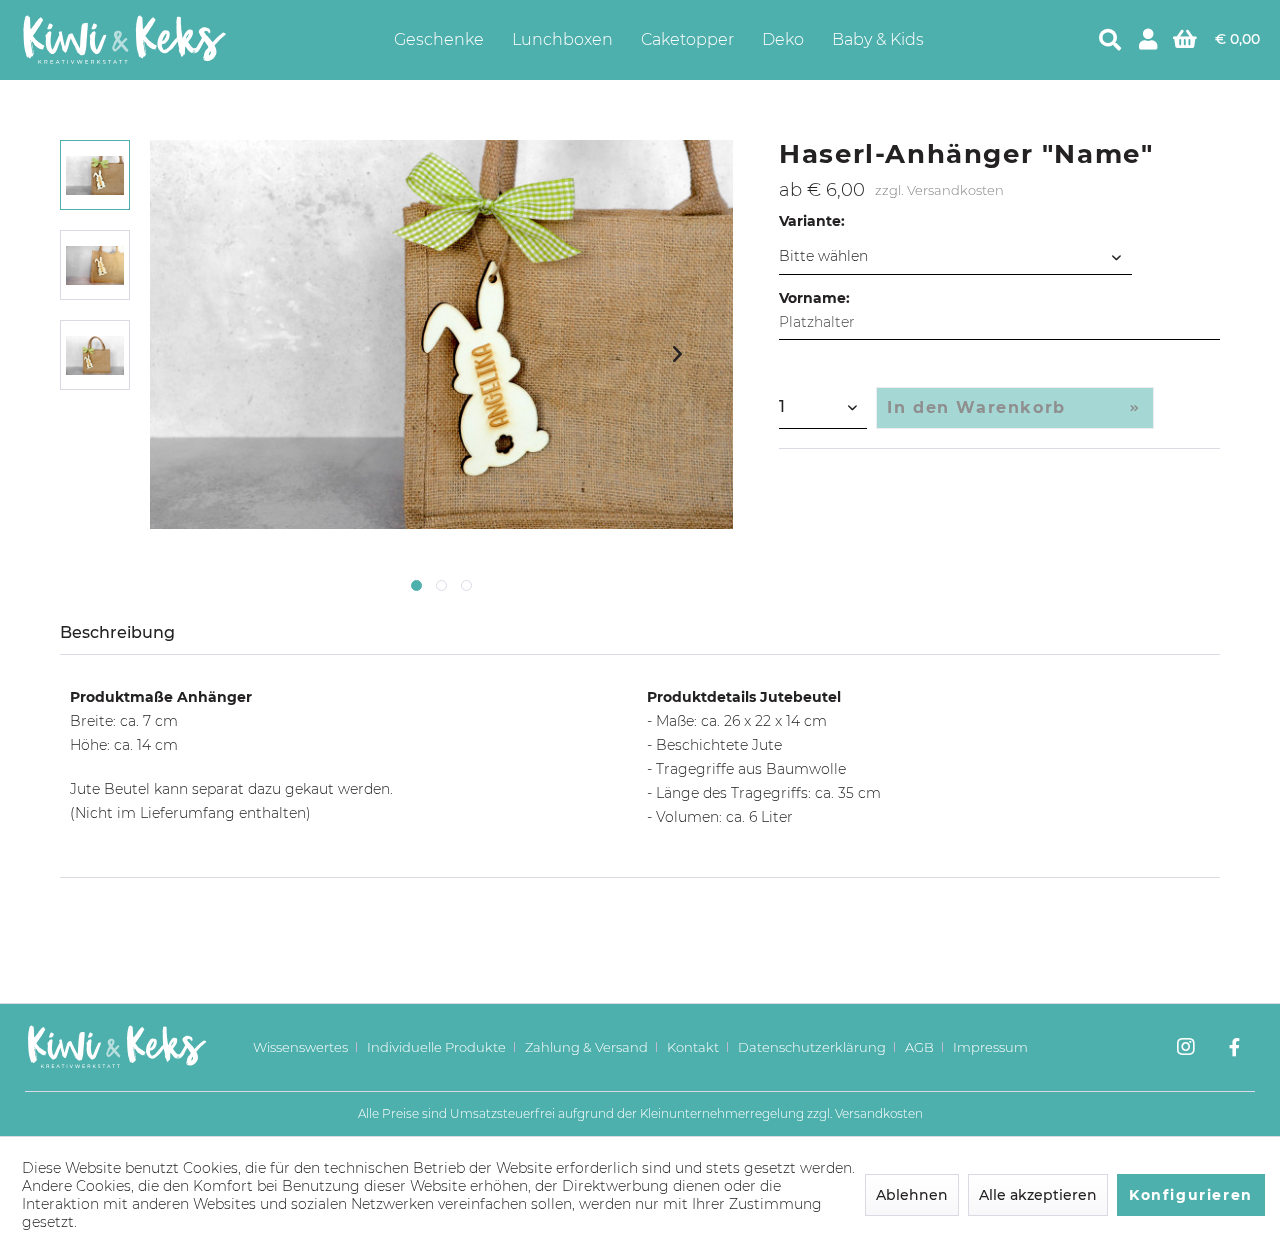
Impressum (990, 1047)
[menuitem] (439, 39)
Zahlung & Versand (586, 1047)
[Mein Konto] (1148, 40)
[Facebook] (1234, 1049)
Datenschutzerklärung (812, 1047)
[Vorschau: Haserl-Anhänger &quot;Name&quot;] (95, 175)
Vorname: (814, 298)
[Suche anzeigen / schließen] (1110, 40)
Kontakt (693, 1047)
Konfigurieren (1191, 1195)
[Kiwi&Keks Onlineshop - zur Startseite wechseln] (124, 40)
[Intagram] (1186, 1049)
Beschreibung (117, 632)
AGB (919, 1047)
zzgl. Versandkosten (939, 190)
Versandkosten (879, 1113)
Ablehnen (912, 1195)
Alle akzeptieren (1038, 1195)
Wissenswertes (300, 1047)
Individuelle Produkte (436, 1047)
